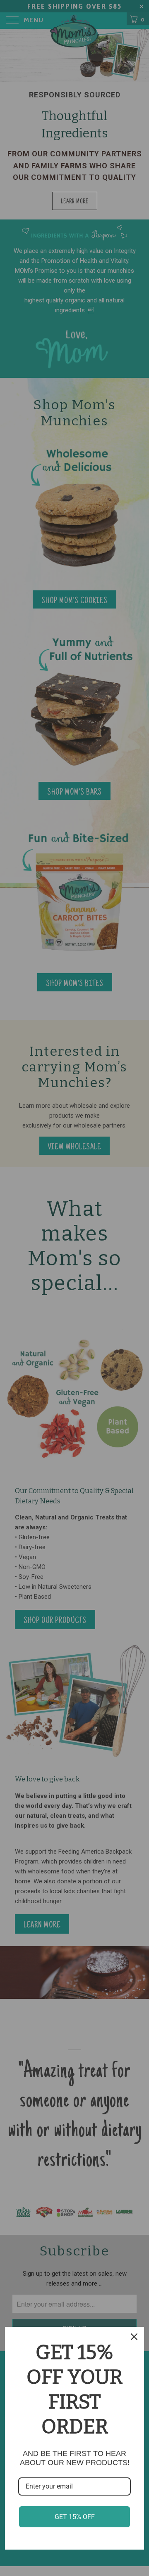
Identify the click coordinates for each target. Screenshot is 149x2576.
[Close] (134, 2337)
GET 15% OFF (75, 2517)
